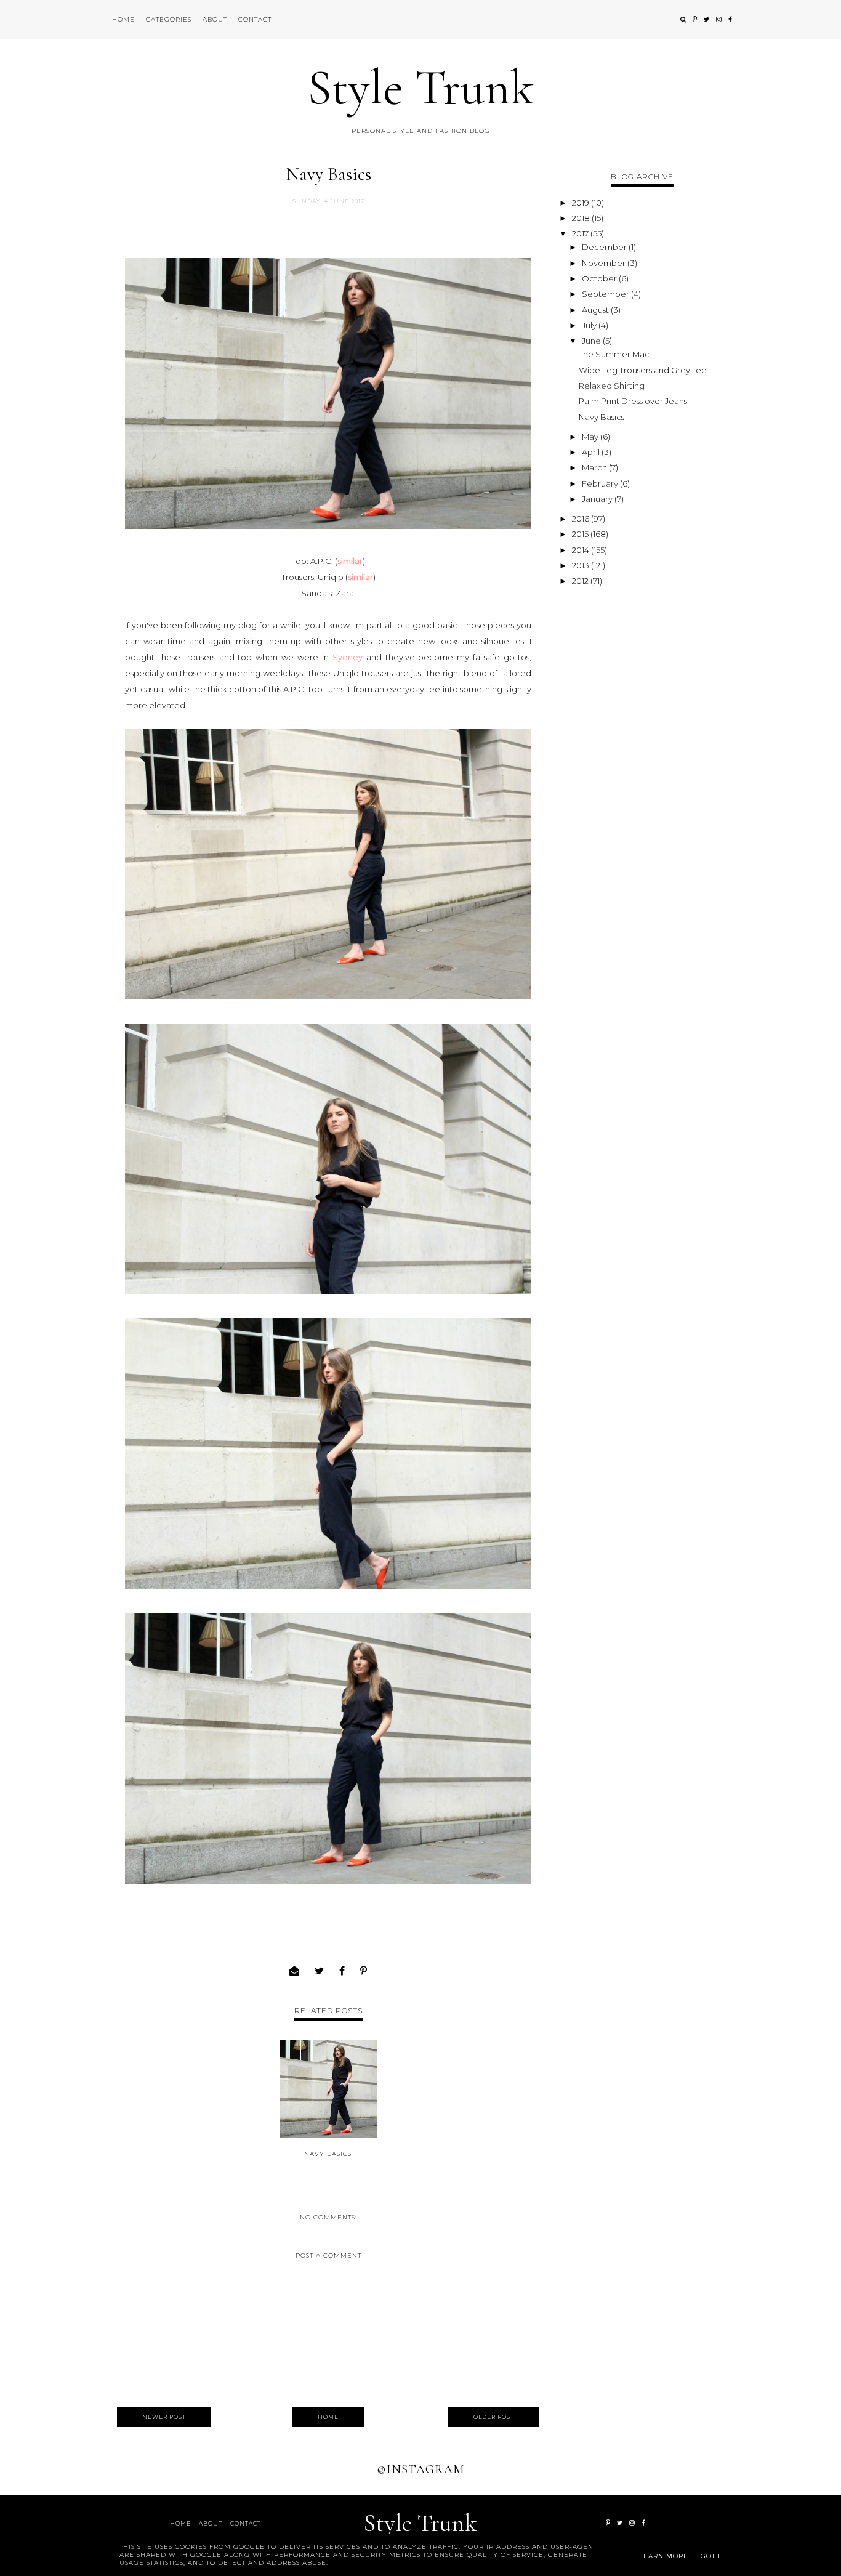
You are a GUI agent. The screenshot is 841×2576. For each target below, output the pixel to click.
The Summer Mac (614, 354)
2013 (581, 565)
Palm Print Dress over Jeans (633, 401)
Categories (169, 19)
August (596, 310)
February (601, 483)
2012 (581, 581)
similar (350, 561)
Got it (712, 2556)
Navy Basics (328, 2154)
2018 (582, 218)
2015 (581, 534)
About (215, 19)
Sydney (348, 657)
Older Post (494, 2417)
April (592, 452)
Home (123, 19)
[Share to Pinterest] (364, 1971)
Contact (255, 19)
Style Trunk (421, 88)
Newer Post (164, 2417)
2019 (581, 203)
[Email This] (295, 1971)
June (592, 341)
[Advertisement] (642, 775)
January (598, 499)
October (600, 278)
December (605, 247)
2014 (581, 550)
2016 (581, 519)
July (590, 325)
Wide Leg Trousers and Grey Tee (643, 370)
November (605, 263)
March (595, 467)
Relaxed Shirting (612, 386)
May (591, 437)
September (606, 294)
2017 (581, 233)
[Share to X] (320, 1971)
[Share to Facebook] (342, 1971)
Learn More (664, 2556)
